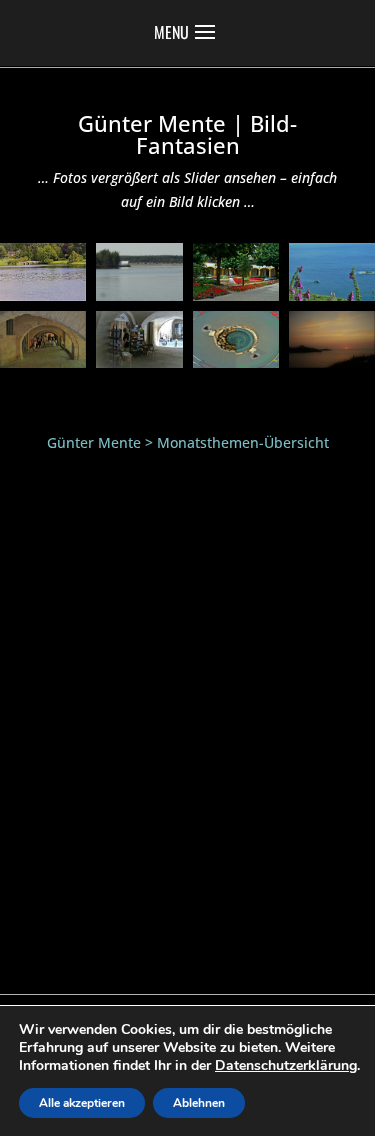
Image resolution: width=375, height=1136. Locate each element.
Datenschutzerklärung (286, 1065)
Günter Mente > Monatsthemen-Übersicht (188, 442)
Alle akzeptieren (82, 1103)
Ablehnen (199, 1103)
